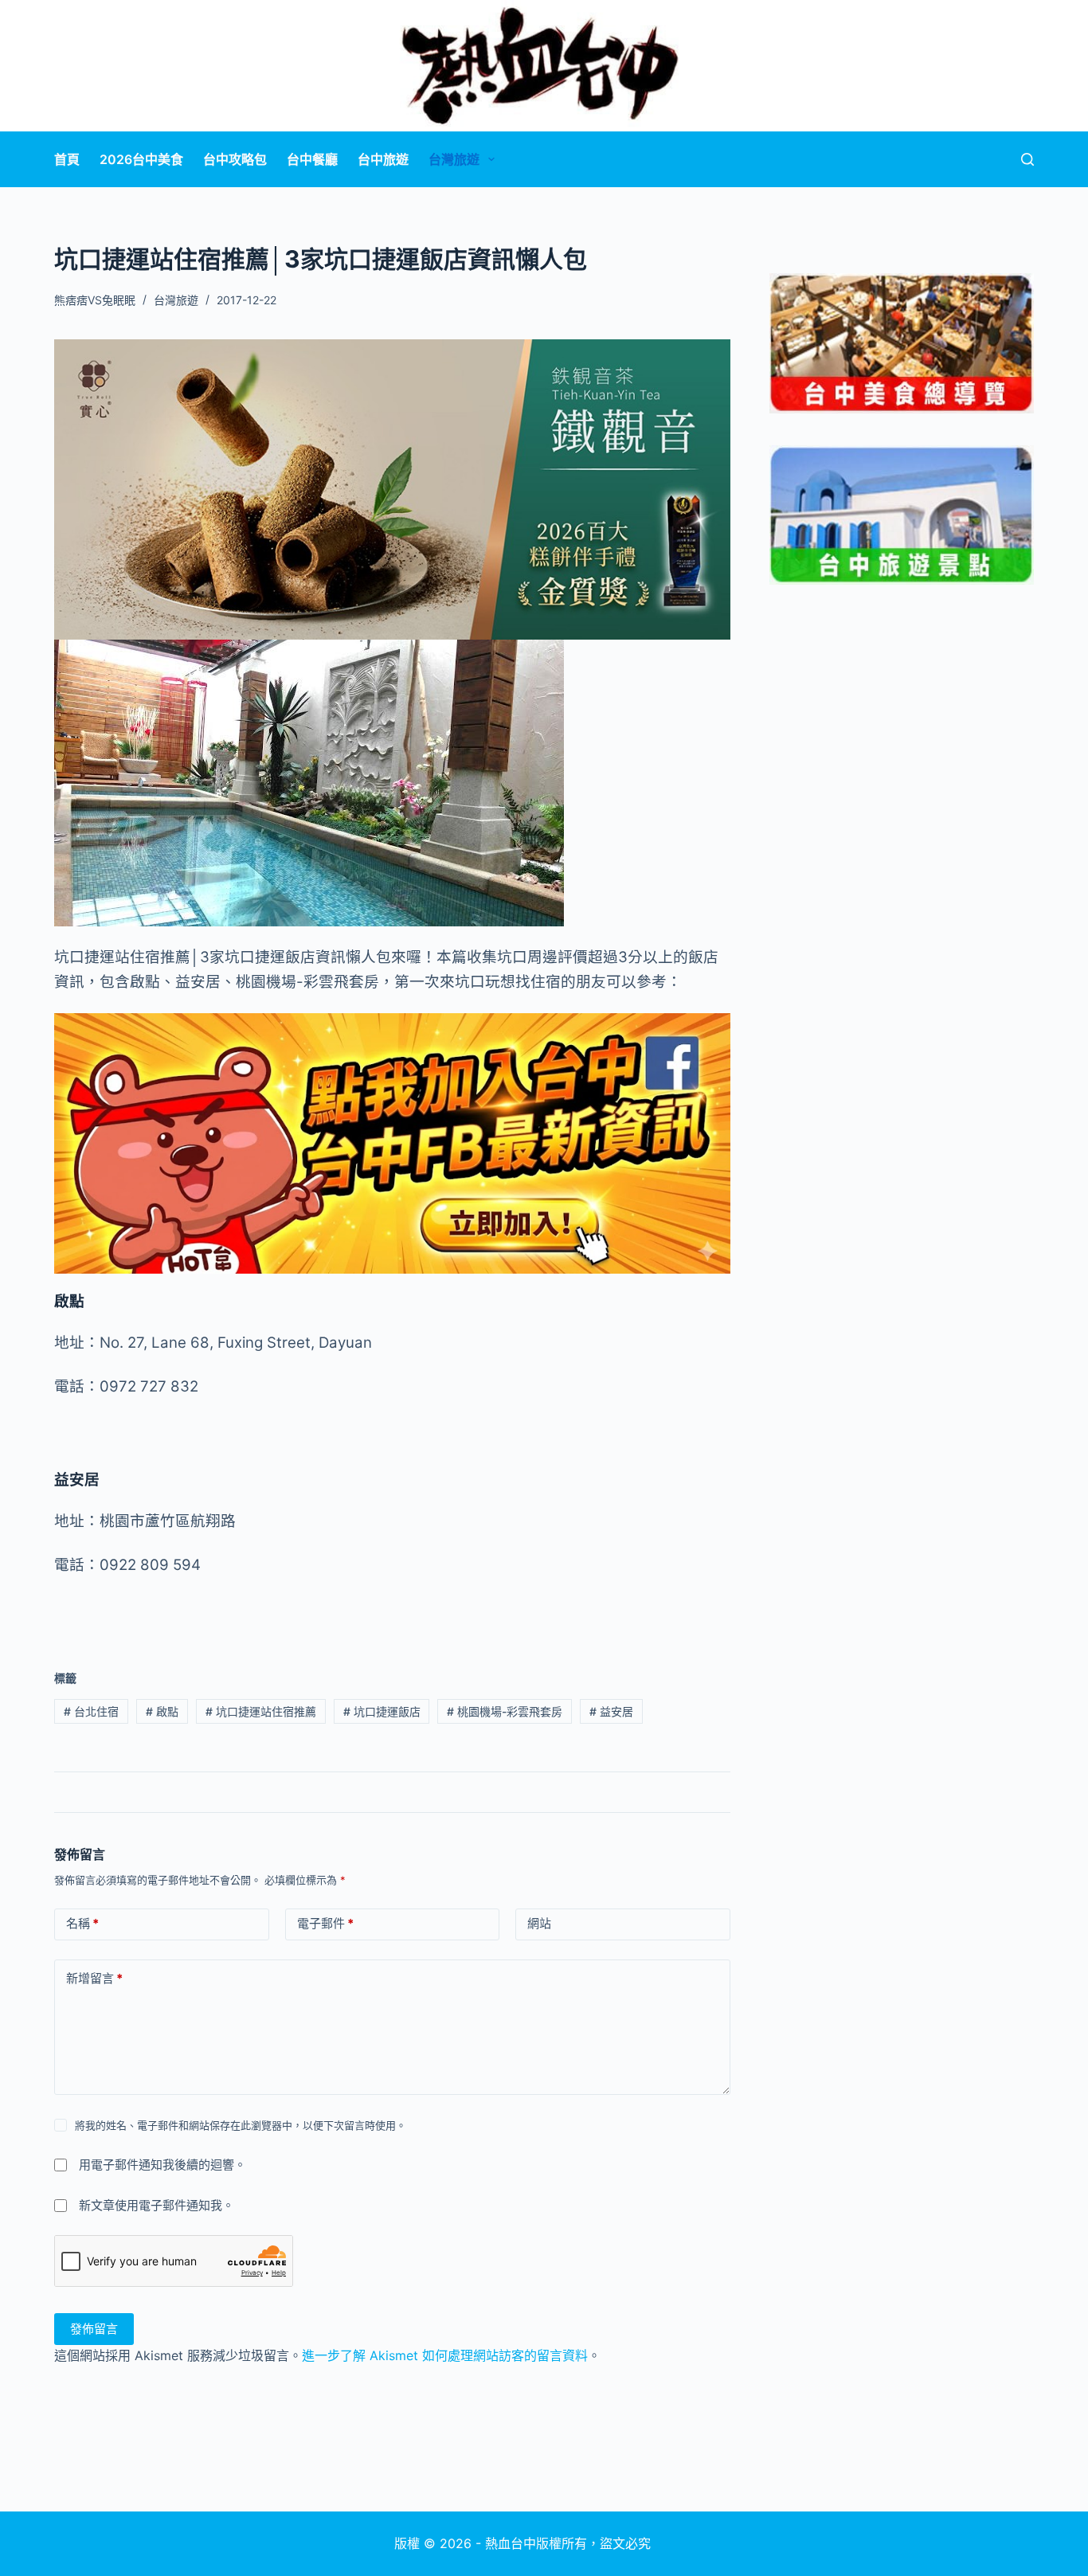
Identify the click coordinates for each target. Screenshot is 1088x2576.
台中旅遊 (383, 159)
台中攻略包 (235, 159)
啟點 (162, 1711)
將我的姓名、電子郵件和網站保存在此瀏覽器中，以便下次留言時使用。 (241, 2125)
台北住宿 (91, 1711)
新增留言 (94, 1978)
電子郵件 (325, 1923)
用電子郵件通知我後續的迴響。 (162, 2165)
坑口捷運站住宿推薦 (261, 1711)
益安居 (611, 1711)
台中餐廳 (312, 159)
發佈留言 (94, 2329)
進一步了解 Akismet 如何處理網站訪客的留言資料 (445, 2355)
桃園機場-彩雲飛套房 (505, 1711)
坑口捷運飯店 (382, 1711)
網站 (539, 1923)
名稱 (82, 1923)
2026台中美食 (141, 159)
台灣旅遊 (454, 159)
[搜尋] (1027, 159)
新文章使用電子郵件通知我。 (157, 2205)
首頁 (67, 159)
